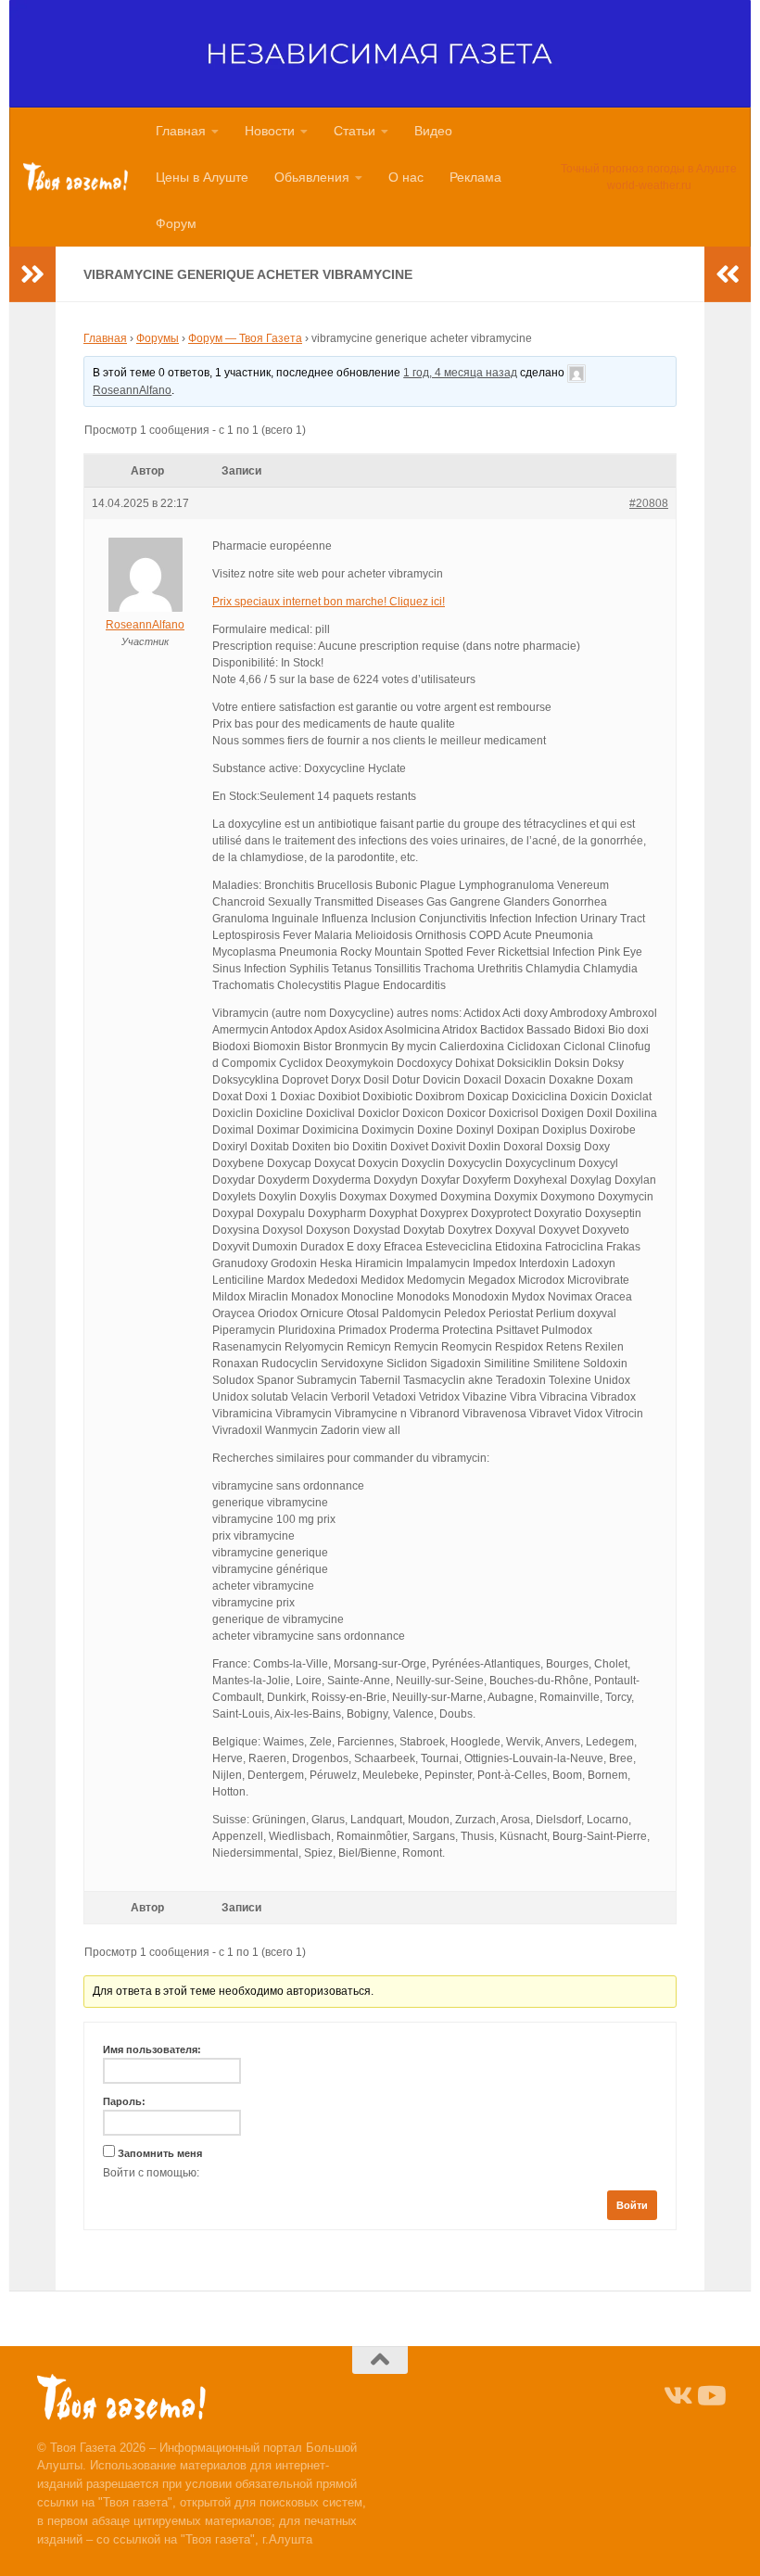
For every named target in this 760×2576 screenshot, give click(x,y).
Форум (176, 223)
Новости (270, 131)
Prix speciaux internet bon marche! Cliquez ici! (329, 602)
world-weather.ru (649, 185)
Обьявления (312, 177)
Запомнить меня (160, 2153)
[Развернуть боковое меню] (32, 274)
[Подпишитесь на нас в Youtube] (710, 2396)
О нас (406, 177)
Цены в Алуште (202, 177)
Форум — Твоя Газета (245, 338)
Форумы (158, 338)
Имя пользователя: (152, 2049)
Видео (433, 131)
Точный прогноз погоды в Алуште (649, 169)
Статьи (355, 131)
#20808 (649, 503)
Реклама (475, 177)
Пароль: (124, 2101)
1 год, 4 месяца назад (460, 373)
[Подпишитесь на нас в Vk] (677, 2396)
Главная (181, 131)
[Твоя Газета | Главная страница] (76, 177)
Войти (632, 2205)
